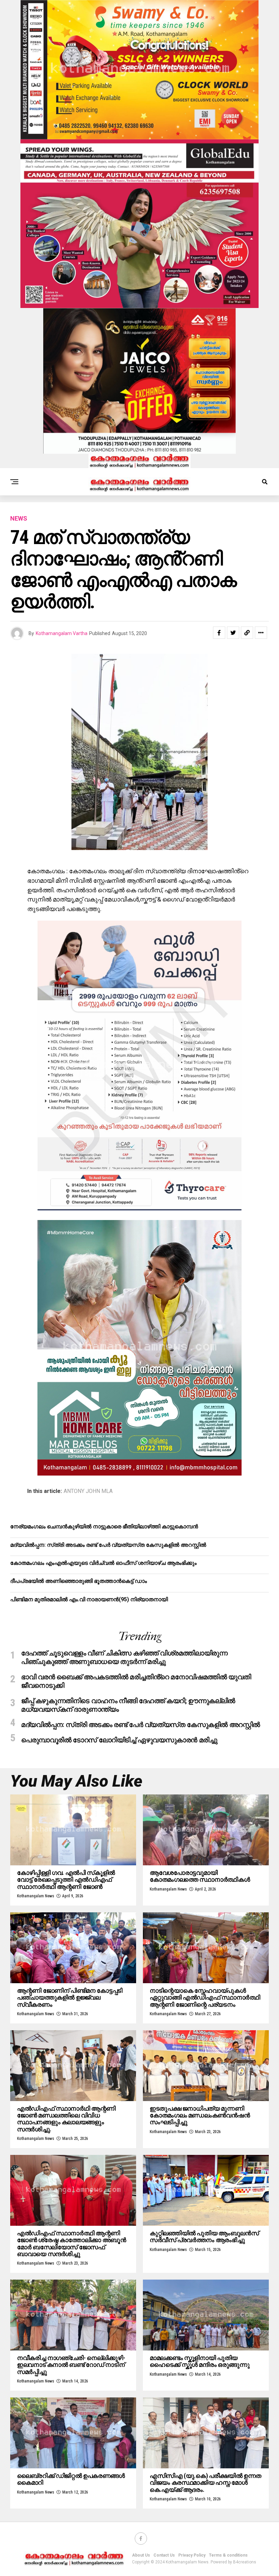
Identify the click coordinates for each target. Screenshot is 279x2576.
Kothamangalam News (36, 1896)
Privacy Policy (192, 2555)
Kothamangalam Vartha (62, 633)
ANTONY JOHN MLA (88, 1491)
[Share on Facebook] (219, 633)
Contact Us (164, 2555)
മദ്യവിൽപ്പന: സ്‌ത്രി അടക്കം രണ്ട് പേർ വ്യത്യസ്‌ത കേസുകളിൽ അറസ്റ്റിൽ (108, 1545)
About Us (141, 2555)
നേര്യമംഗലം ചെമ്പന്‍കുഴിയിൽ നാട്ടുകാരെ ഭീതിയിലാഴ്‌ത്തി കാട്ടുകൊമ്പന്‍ (104, 1526)
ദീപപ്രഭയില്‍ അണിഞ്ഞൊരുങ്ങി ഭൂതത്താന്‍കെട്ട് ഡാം (79, 1581)
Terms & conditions (228, 2555)
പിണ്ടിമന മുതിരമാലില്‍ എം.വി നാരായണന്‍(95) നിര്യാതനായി (89, 1599)
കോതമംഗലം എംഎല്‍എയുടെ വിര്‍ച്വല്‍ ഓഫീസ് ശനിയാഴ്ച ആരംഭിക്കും (103, 1563)
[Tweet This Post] (233, 633)
